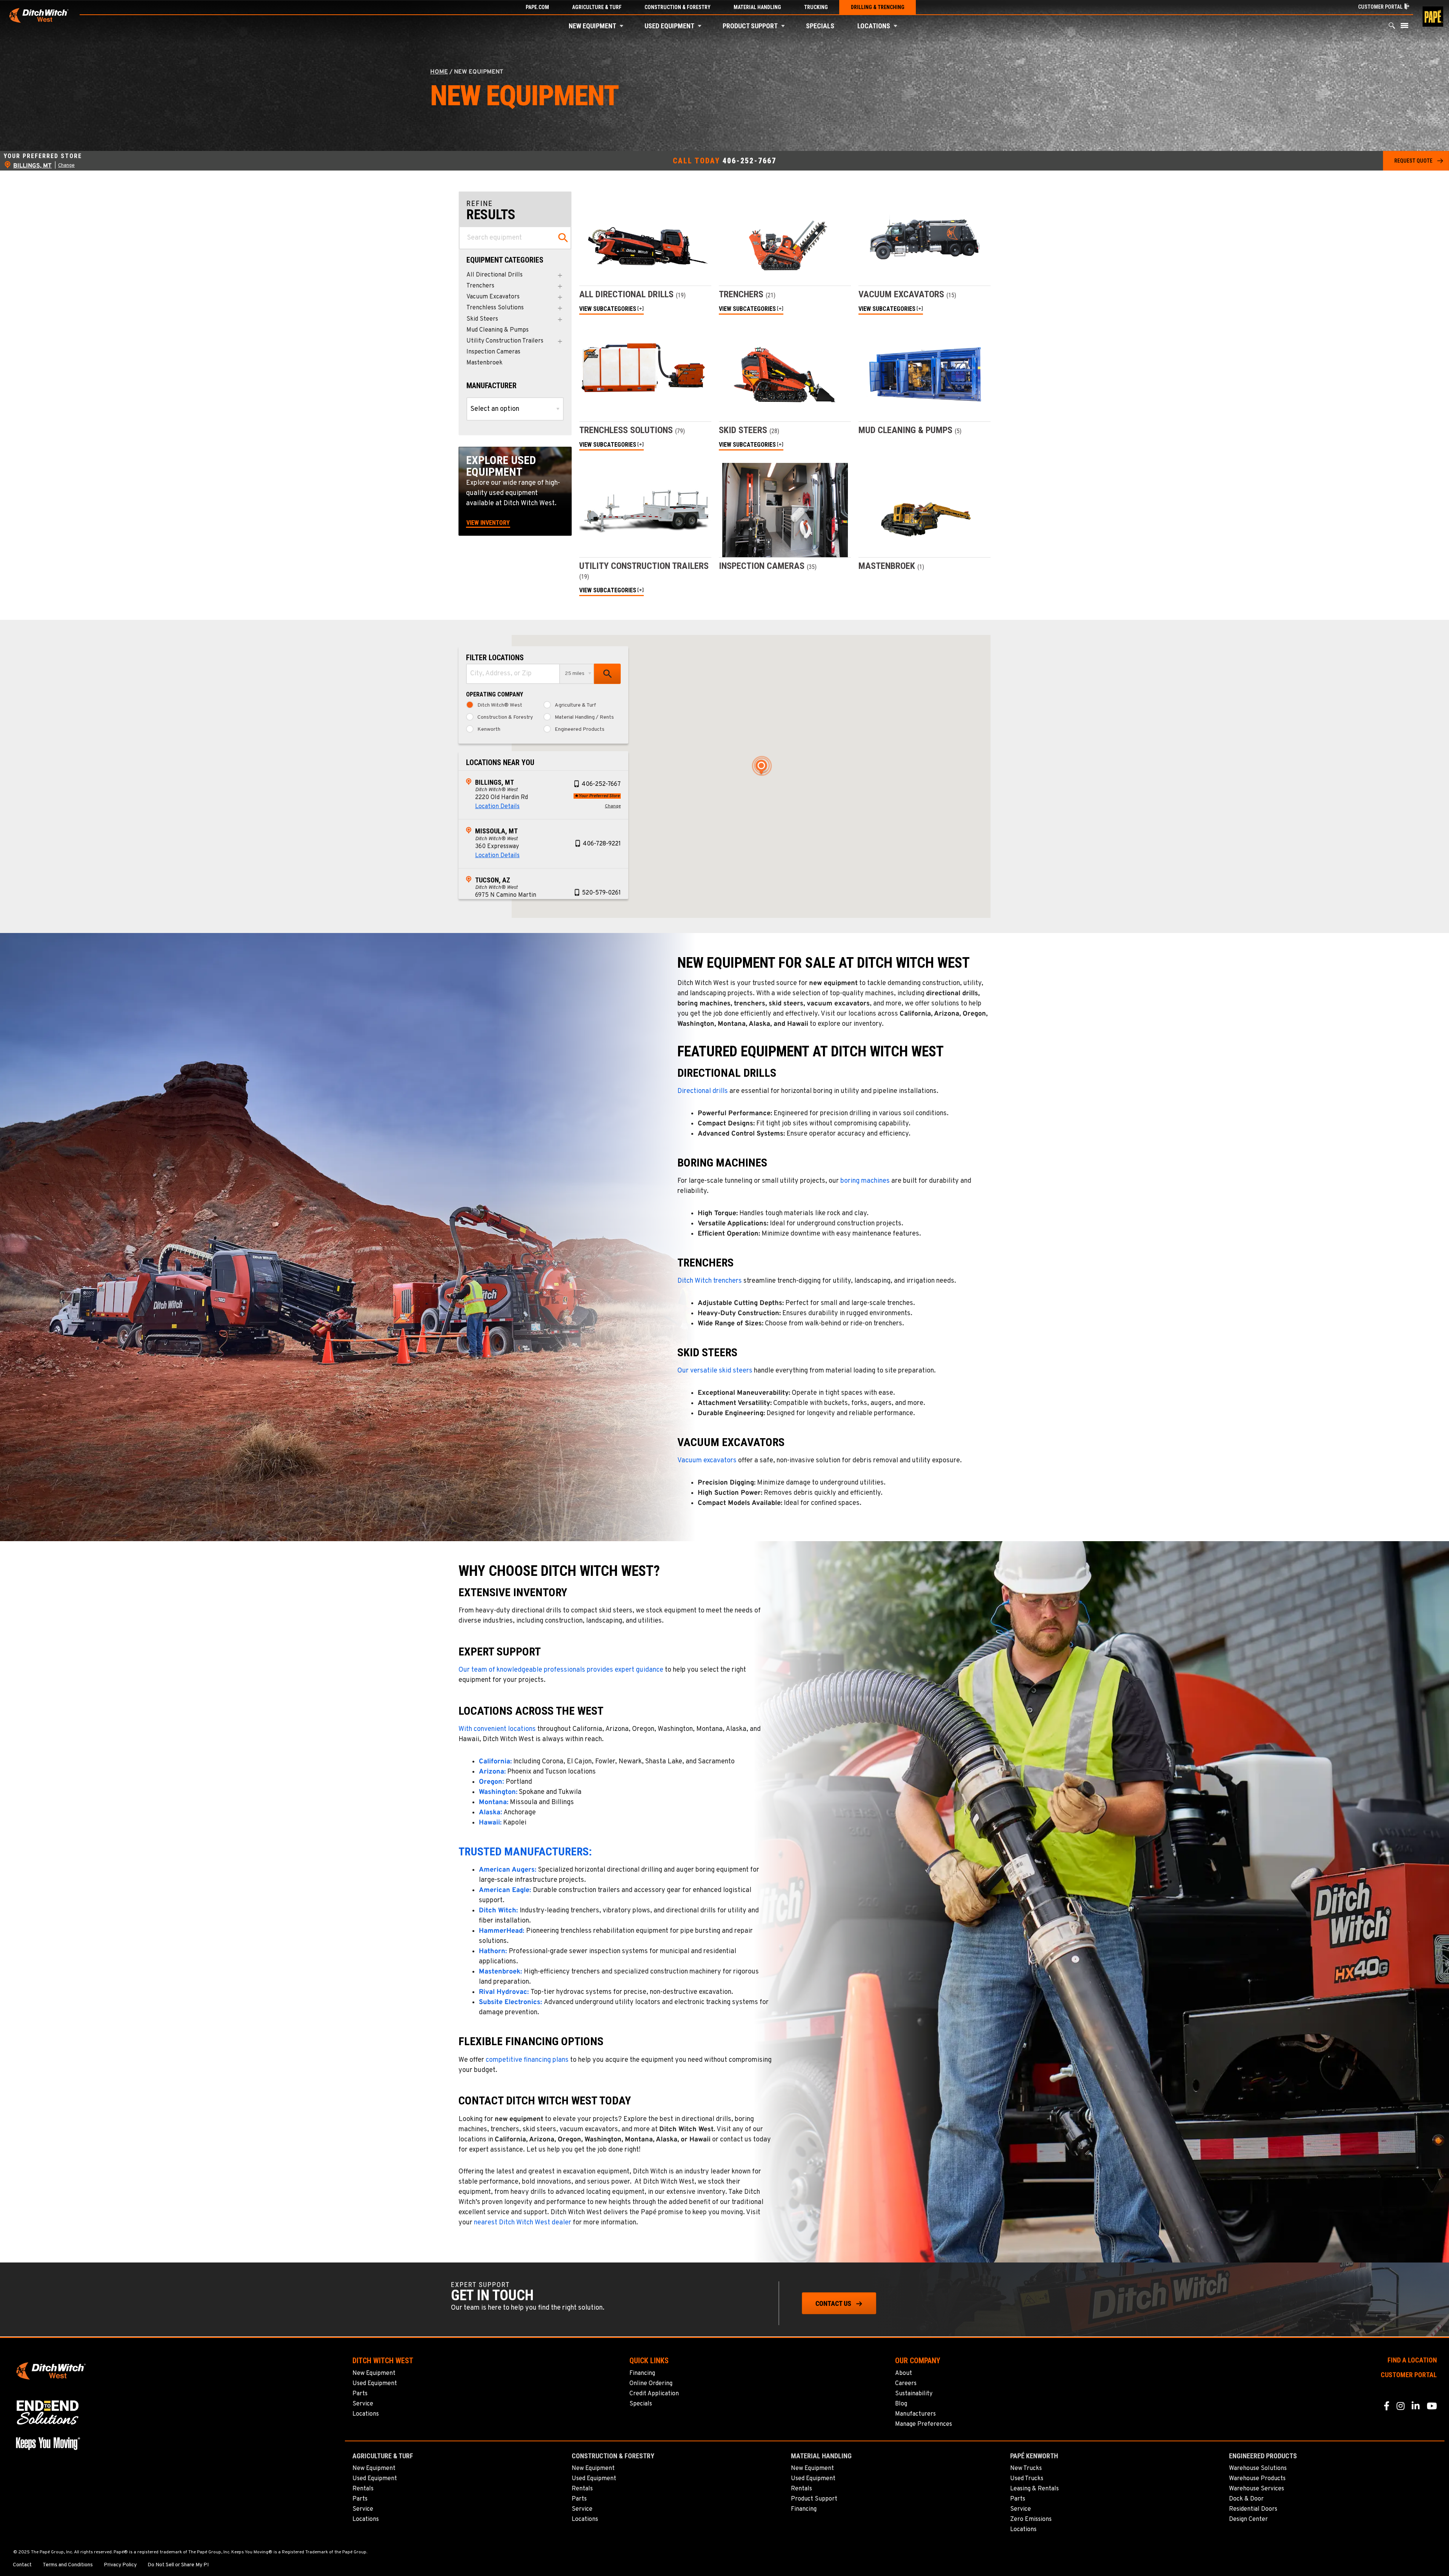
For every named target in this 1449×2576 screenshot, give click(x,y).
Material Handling (757, 7)
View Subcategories (608, 309)
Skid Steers (482, 319)
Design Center (1248, 2519)
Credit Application (654, 2394)
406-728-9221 (602, 844)
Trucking (816, 7)
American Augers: (508, 1870)
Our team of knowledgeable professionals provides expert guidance (561, 1670)
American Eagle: (505, 1890)
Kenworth (489, 730)
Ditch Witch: (498, 1911)
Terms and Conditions (68, 2565)
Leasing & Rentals (1034, 2489)
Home (439, 72)
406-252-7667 (749, 161)
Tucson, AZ (493, 880)
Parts (360, 2394)
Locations (874, 26)
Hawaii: (490, 1823)
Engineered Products (580, 730)
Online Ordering (651, 2384)
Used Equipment (669, 26)
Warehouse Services (1257, 2489)
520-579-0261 (601, 893)
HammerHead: (501, 1931)
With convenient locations (497, 1729)
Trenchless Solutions (495, 308)
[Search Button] (1392, 27)
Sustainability (914, 2394)
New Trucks (1026, 2468)
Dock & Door (1246, 2499)
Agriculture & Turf (597, 7)
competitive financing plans (527, 2060)
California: (495, 1762)
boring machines (865, 1181)
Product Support (750, 26)
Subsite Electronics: (510, 2002)
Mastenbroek (485, 363)
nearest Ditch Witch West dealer (523, 2223)
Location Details (497, 807)
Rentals (363, 2489)
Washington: (498, 1792)
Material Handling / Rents (584, 718)
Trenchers (480, 286)
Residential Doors (1253, 2509)
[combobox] (513, 674)
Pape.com (537, 7)
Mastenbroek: (500, 1972)
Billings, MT (495, 782)
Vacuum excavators (707, 1461)
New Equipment (592, 26)
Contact (22, 2565)
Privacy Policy (120, 2565)
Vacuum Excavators (493, 297)
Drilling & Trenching (878, 7)
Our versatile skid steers (715, 1371)
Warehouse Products (1257, 2479)
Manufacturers (915, 2414)
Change (66, 166)
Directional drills (703, 1091)
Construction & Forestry (678, 7)
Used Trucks (1027, 2479)
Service (363, 2404)
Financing (642, 2373)
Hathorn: (493, 1951)
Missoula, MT (496, 831)
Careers (906, 2384)
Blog (901, 2404)
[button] (621, 26)
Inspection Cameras (493, 352)
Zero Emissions (1031, 2519)
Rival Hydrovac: (504, 1992)
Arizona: (492, 1772)
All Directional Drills (495, 275)
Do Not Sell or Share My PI (178, 2565)
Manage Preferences (924, 2424)
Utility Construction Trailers (505, 341)
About (904, 2373)
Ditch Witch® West (500, 705)
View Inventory (488, 523)
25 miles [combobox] (575, 674)
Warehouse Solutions (1258, 2468)
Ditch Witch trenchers (710, 1281)
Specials (820, 26)
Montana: (494, 1802)
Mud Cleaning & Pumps (498, 330)
